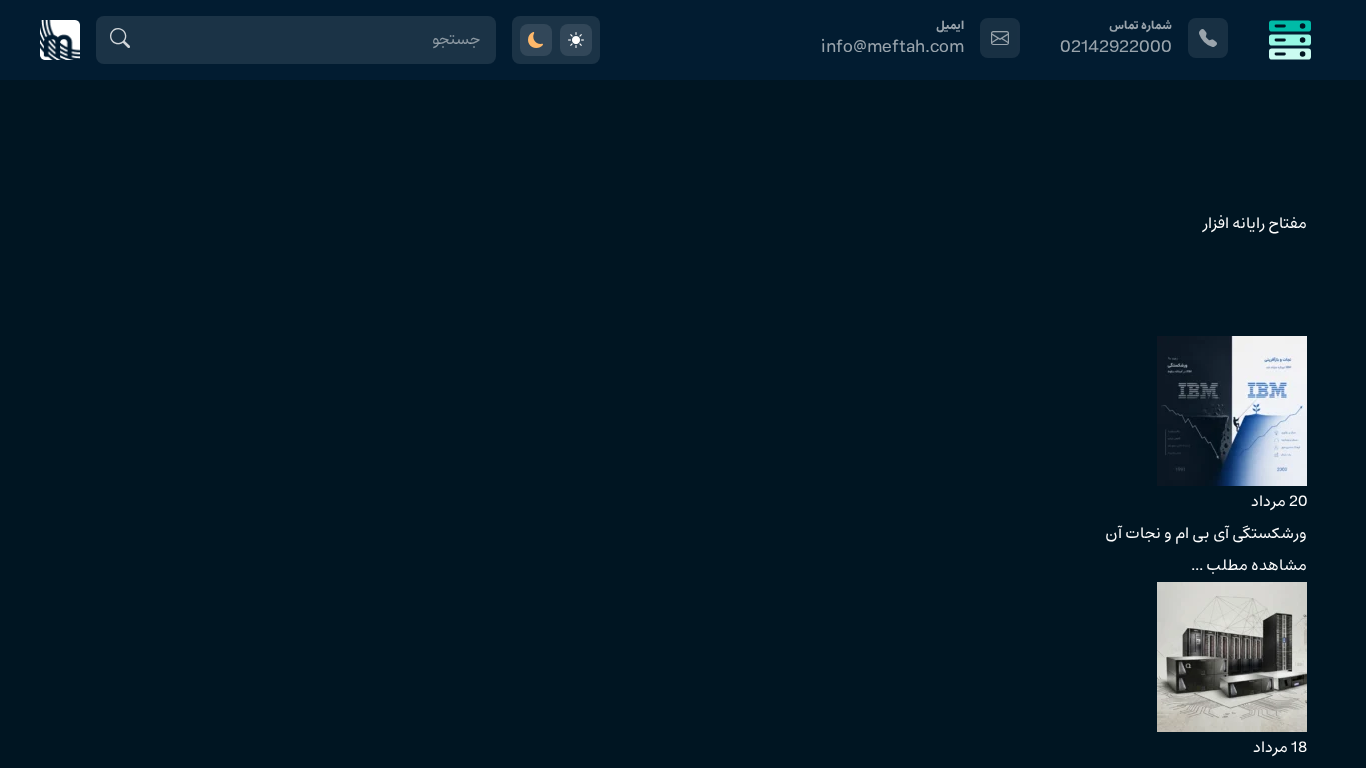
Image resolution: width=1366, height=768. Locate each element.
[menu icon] (1290, 40)
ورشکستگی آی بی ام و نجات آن (1206, 534)
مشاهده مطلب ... (1249, 566)
